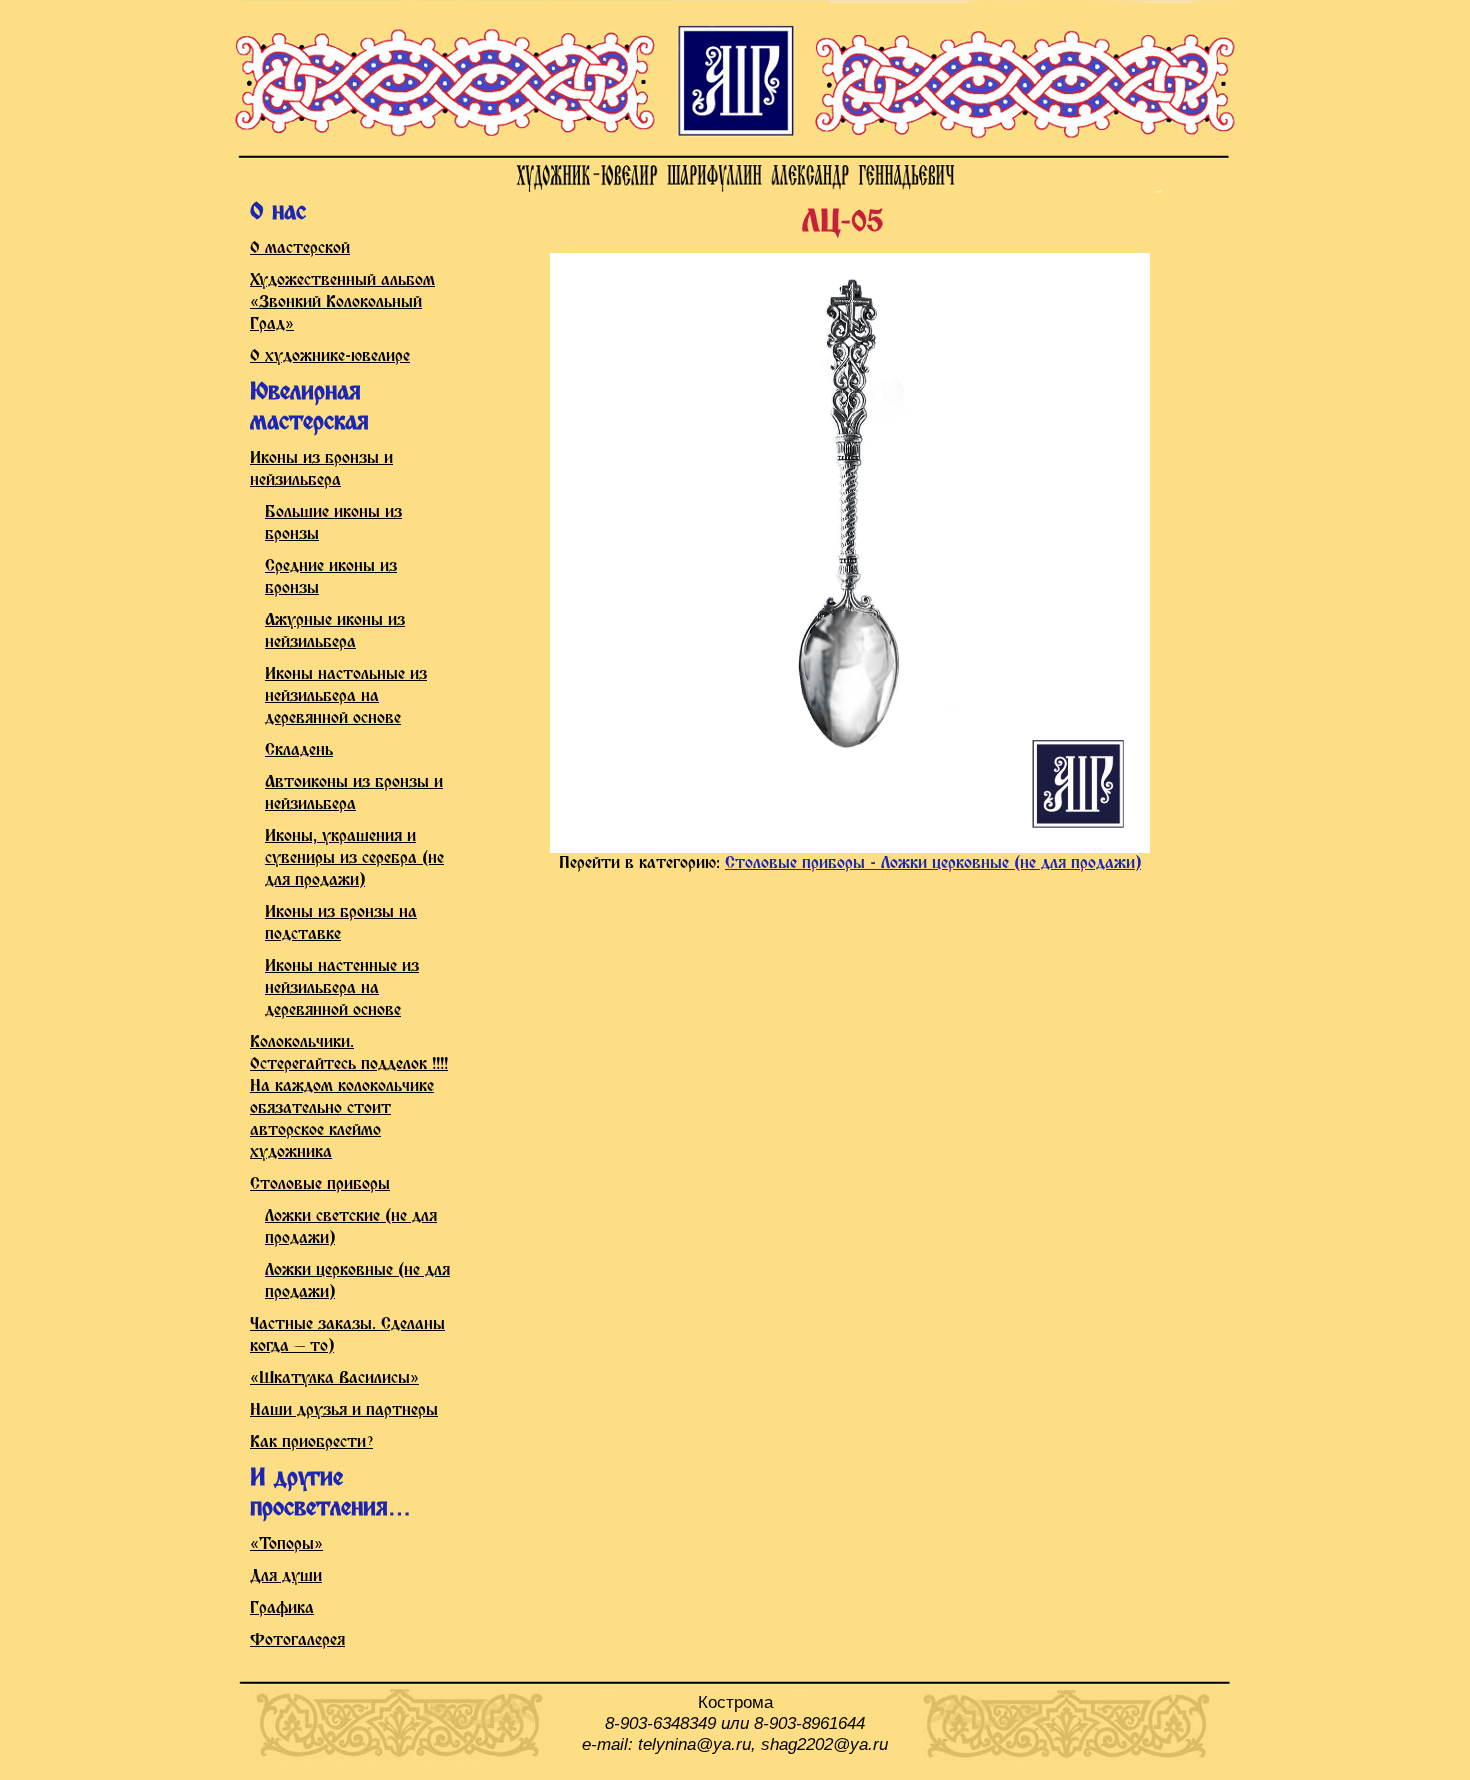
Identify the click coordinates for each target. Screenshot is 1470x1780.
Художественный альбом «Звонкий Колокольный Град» (342, 302)
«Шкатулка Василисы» (334, 1378)
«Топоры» (286, 1544)
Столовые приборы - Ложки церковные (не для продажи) (933, 863)
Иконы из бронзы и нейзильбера (321, 469)
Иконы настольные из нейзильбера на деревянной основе (346, 696)
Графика (282, 1608)
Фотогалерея (297, 1640)
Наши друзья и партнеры (344, 1410)
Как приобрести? (311, 1442)
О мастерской (300, 248)
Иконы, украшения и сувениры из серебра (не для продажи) (354, 858)
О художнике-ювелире (330, 356)
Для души (286, 1576)
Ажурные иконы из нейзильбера (335, 631)
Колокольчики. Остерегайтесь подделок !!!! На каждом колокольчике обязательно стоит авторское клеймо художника (349, 1097)
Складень (299, 750)
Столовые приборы (320, 1184)
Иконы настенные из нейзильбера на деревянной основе (342, 988)
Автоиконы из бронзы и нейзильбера (354, 793)
